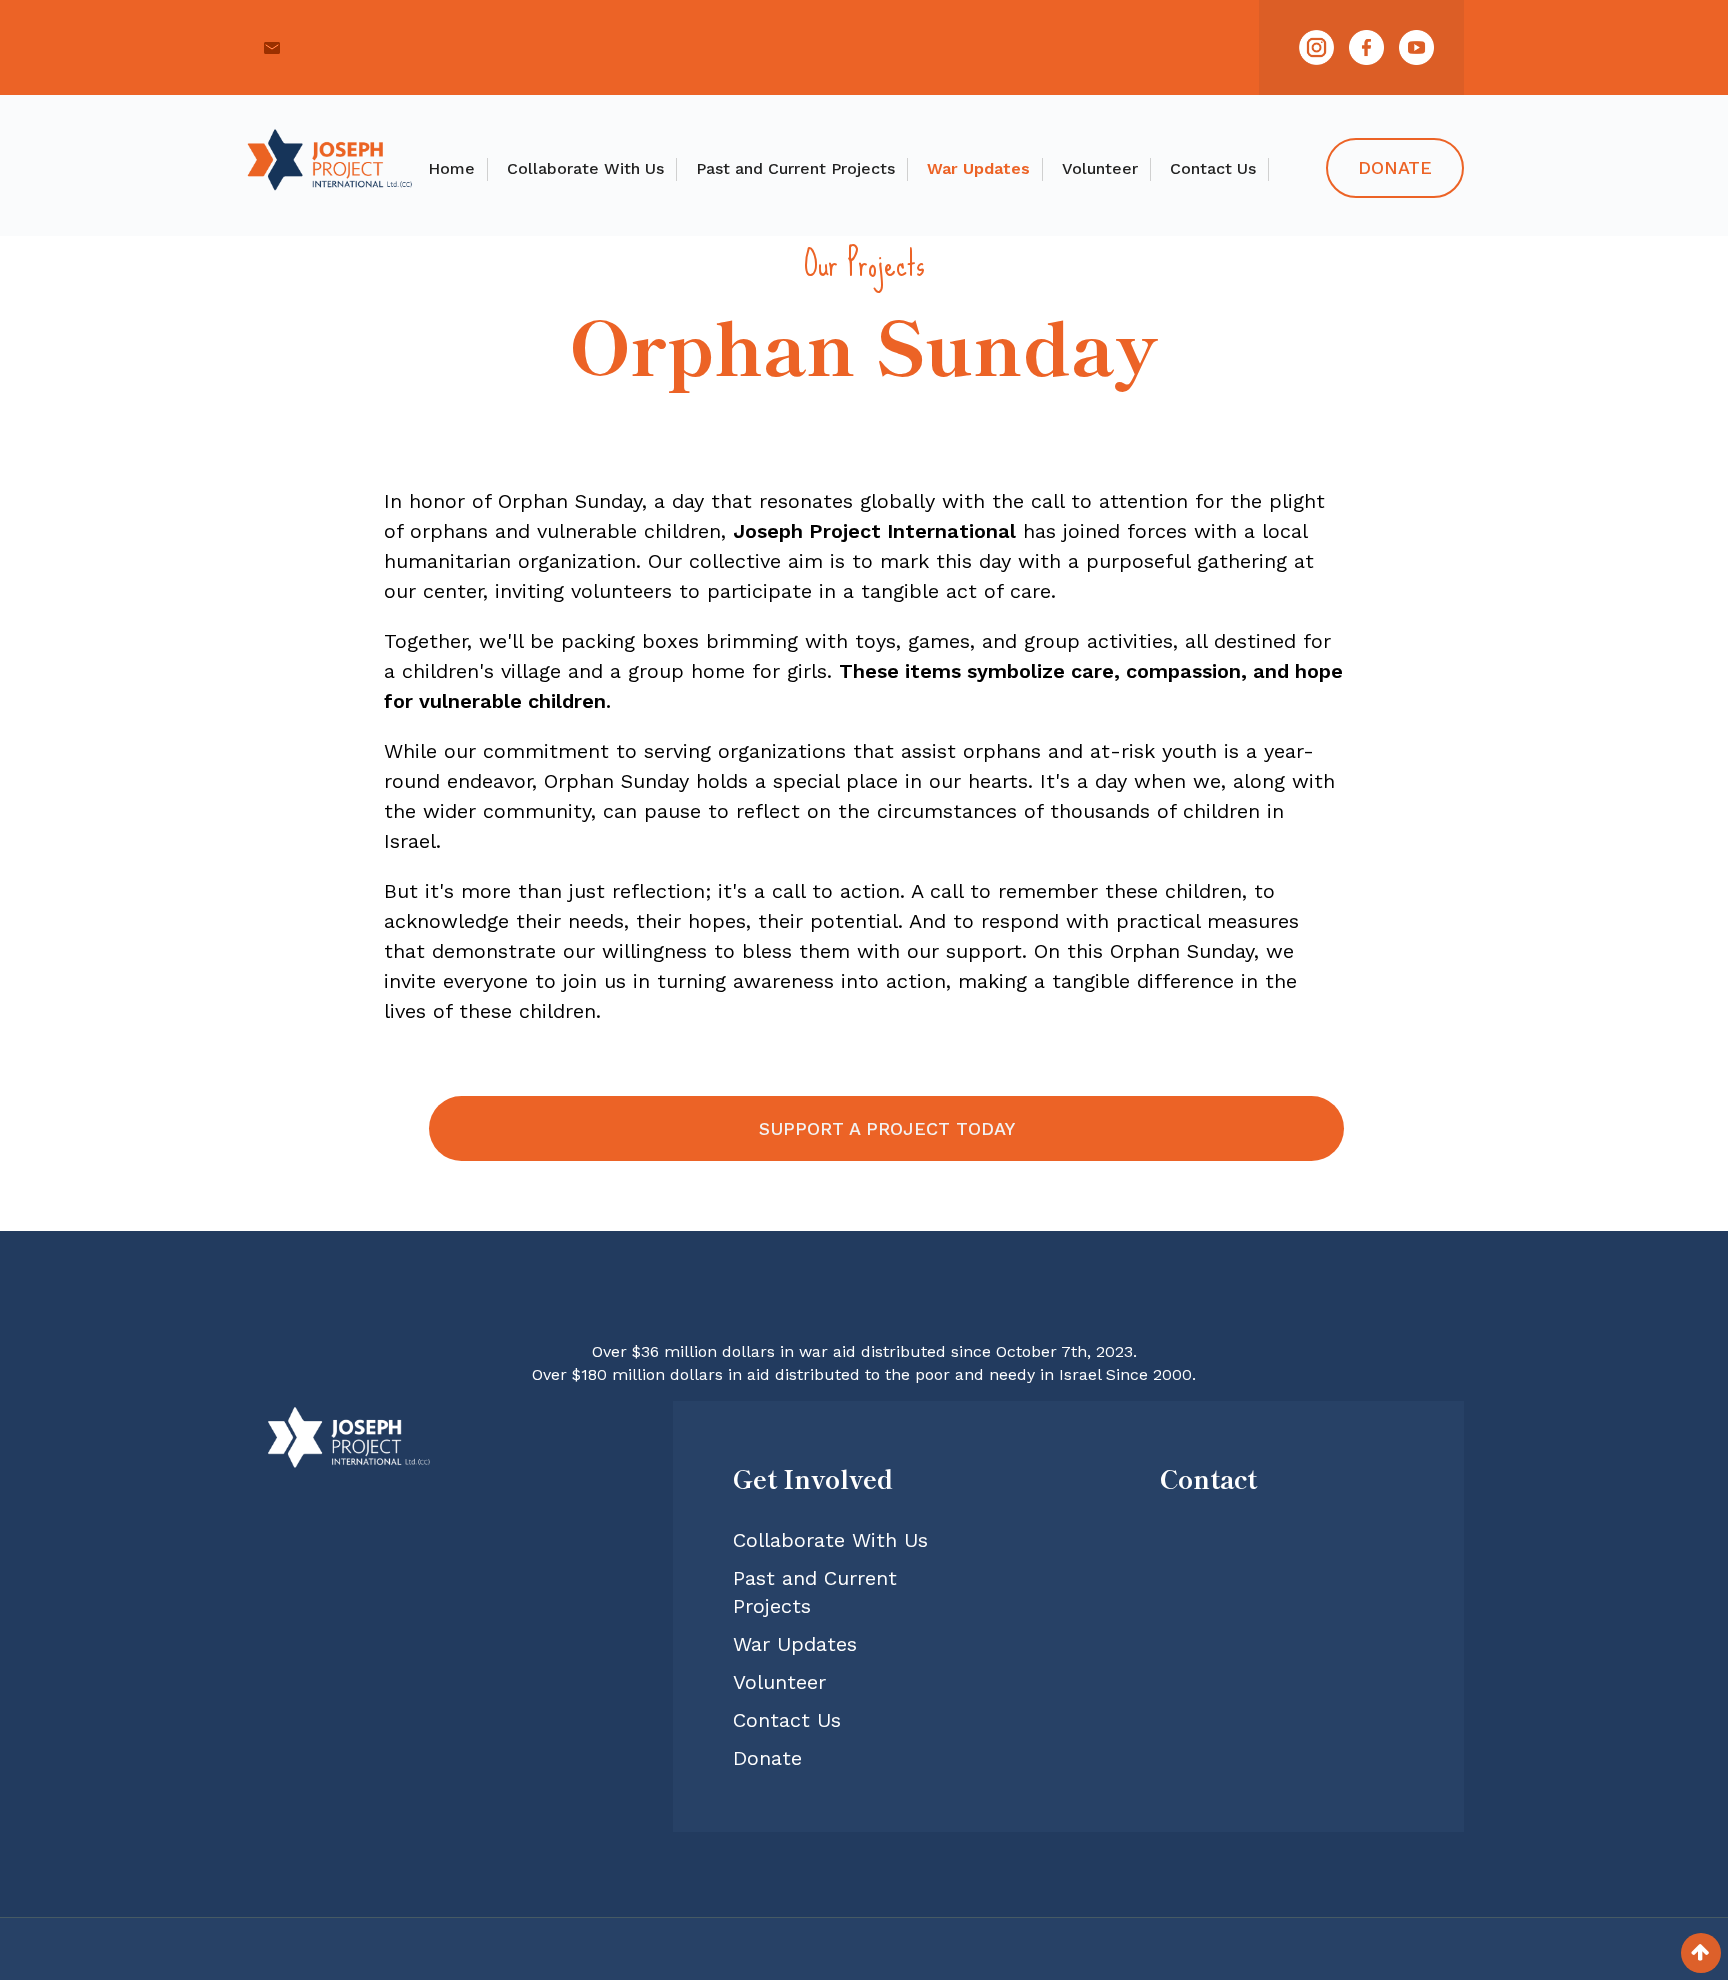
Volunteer (1100, 168)
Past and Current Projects (795, 168)
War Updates (978, 168)
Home (451, 168)
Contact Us (1213, 168)
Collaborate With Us (585, 168)
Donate (1395, 167)
